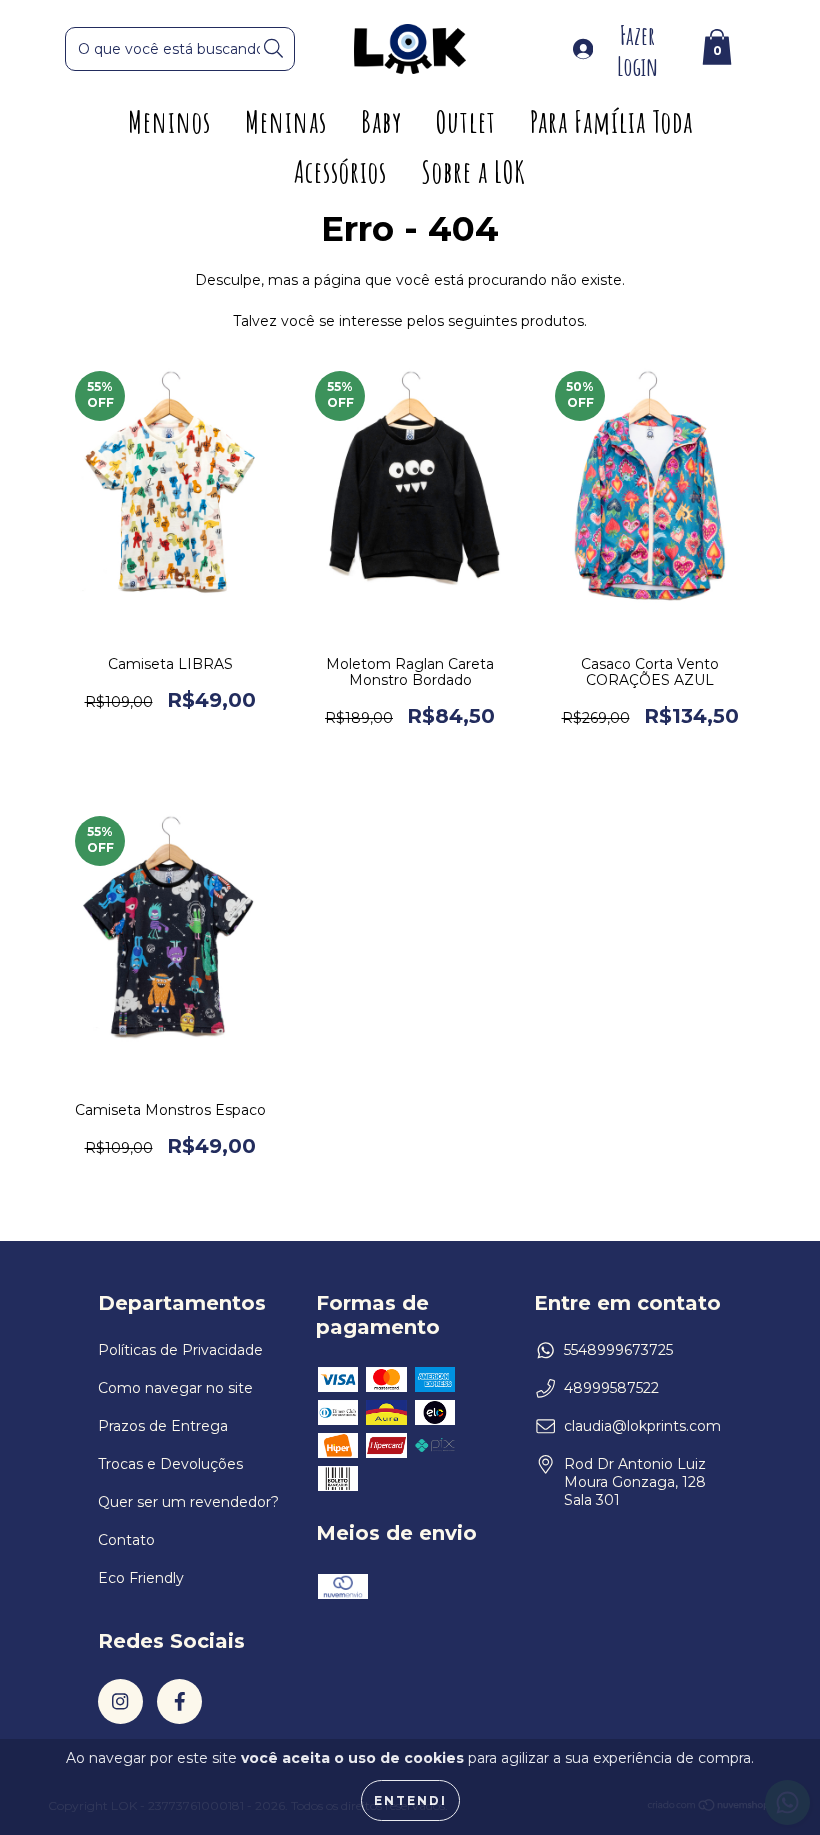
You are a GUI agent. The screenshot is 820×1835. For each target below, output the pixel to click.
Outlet (466, 121)
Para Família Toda (611, 121)
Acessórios (340, 171)
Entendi (410, 1800)
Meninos (169, 121)
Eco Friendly (141, 1578)
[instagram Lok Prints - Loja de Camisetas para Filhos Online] (120, 1701)
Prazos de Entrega (163, 1426)
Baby (381, 121)
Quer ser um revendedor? (188, 1502)
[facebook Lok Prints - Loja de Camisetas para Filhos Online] (179, 1701)
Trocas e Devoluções (170, 1464)
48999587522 (611, 1388)
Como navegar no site (175, 1388)
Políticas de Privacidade (180, 1350)
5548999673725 (618, 1350)
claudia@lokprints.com (642, 1426)
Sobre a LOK (473, 171)
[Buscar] (273, 48)
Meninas (286, 121)
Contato (126, 1540)
